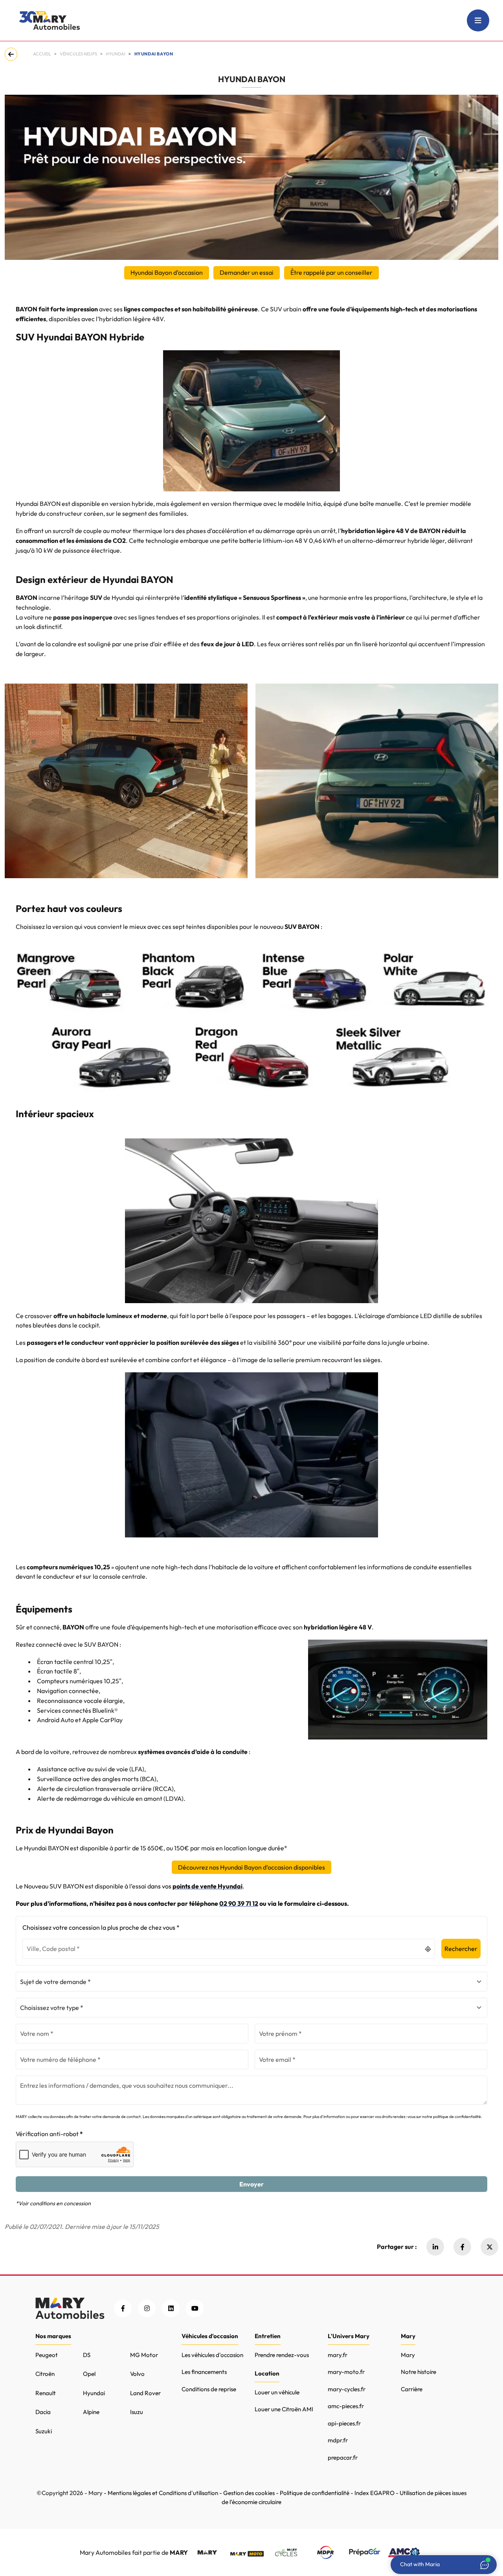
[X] (489, 2247)
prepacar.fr (343, 2457)
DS (87, 2355)
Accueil (42, 54)
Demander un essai (247, 272)
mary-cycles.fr (347, 2389)
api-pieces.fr (344, 2423)
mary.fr (338, 2355)
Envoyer (251, 2184)
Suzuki (44, 2431)
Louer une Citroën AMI (284, 2409)
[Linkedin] (435, 2247)
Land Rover (145, 2393)
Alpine (91, 2412)
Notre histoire (419, 2372)
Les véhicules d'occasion (212, 2355)
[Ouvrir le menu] (478, 20)
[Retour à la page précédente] (13, 54)
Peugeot (47, 2355)
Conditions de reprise (209, 2389)
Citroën (45, 2374)
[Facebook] (462, 2247)
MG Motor (144, 2355)
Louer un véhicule (277, 2392)
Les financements (204, 2372)
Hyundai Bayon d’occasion (167, 272)
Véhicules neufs (78, 54)
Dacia (43, 2412)
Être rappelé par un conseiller (331, 272)
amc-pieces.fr (346, 2406)
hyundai (116, 54)
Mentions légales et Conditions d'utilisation (163, 2493)
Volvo (137, 2374)
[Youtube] (195, 2308)
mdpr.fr (338, 2440)
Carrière (412, 2389)
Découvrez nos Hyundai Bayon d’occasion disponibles (251, 1867)
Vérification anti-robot (47, 2134)
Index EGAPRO (374, 2493)
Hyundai (94, 2393)
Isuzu (137, 2412)
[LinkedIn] (171, 2308)
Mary (408, 2355)
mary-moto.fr (346, 2372)
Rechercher (461, 1949)
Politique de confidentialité (315, 2493)
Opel (89, 2374)
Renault (46, 2393)
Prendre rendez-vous (282, 2355)
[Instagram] (147, 2308)
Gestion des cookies (249, 2493)
